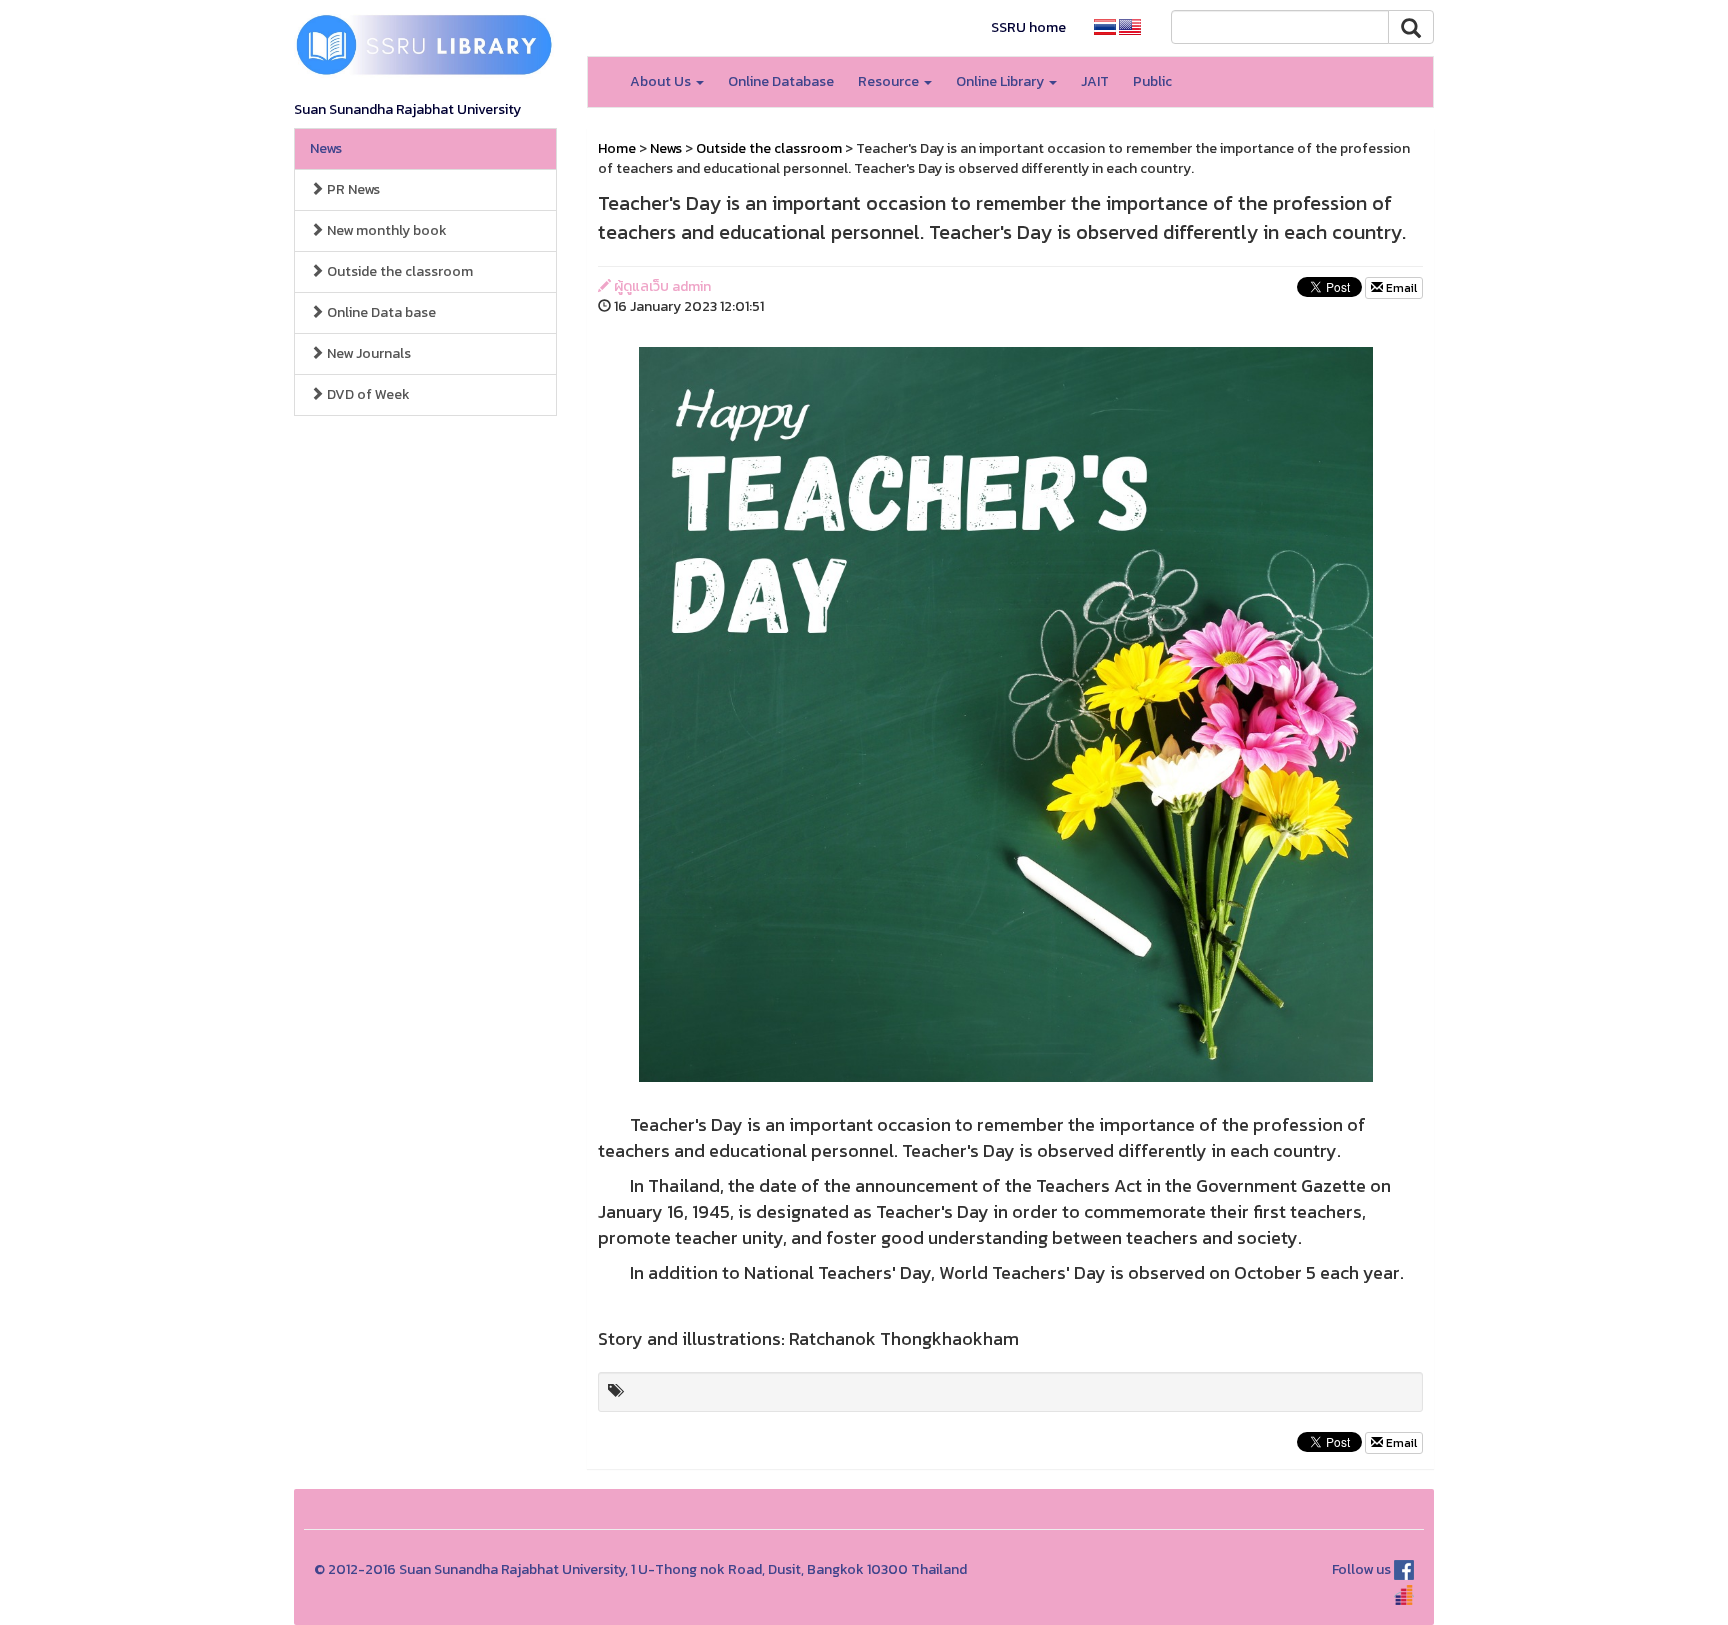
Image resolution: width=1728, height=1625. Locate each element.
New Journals (367, 353)
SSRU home (1028, 27)
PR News (352, 189)
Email (1400, 288)
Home (617, 148)
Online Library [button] (1001, 81)
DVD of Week (367, 394)
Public (1152, 81)
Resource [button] (890, 81)
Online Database (781, 81)
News (326, 148)
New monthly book (385, 230)
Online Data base (380, 312)
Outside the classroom (398, 271)
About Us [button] (662, 81)
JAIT (1095, 81)
